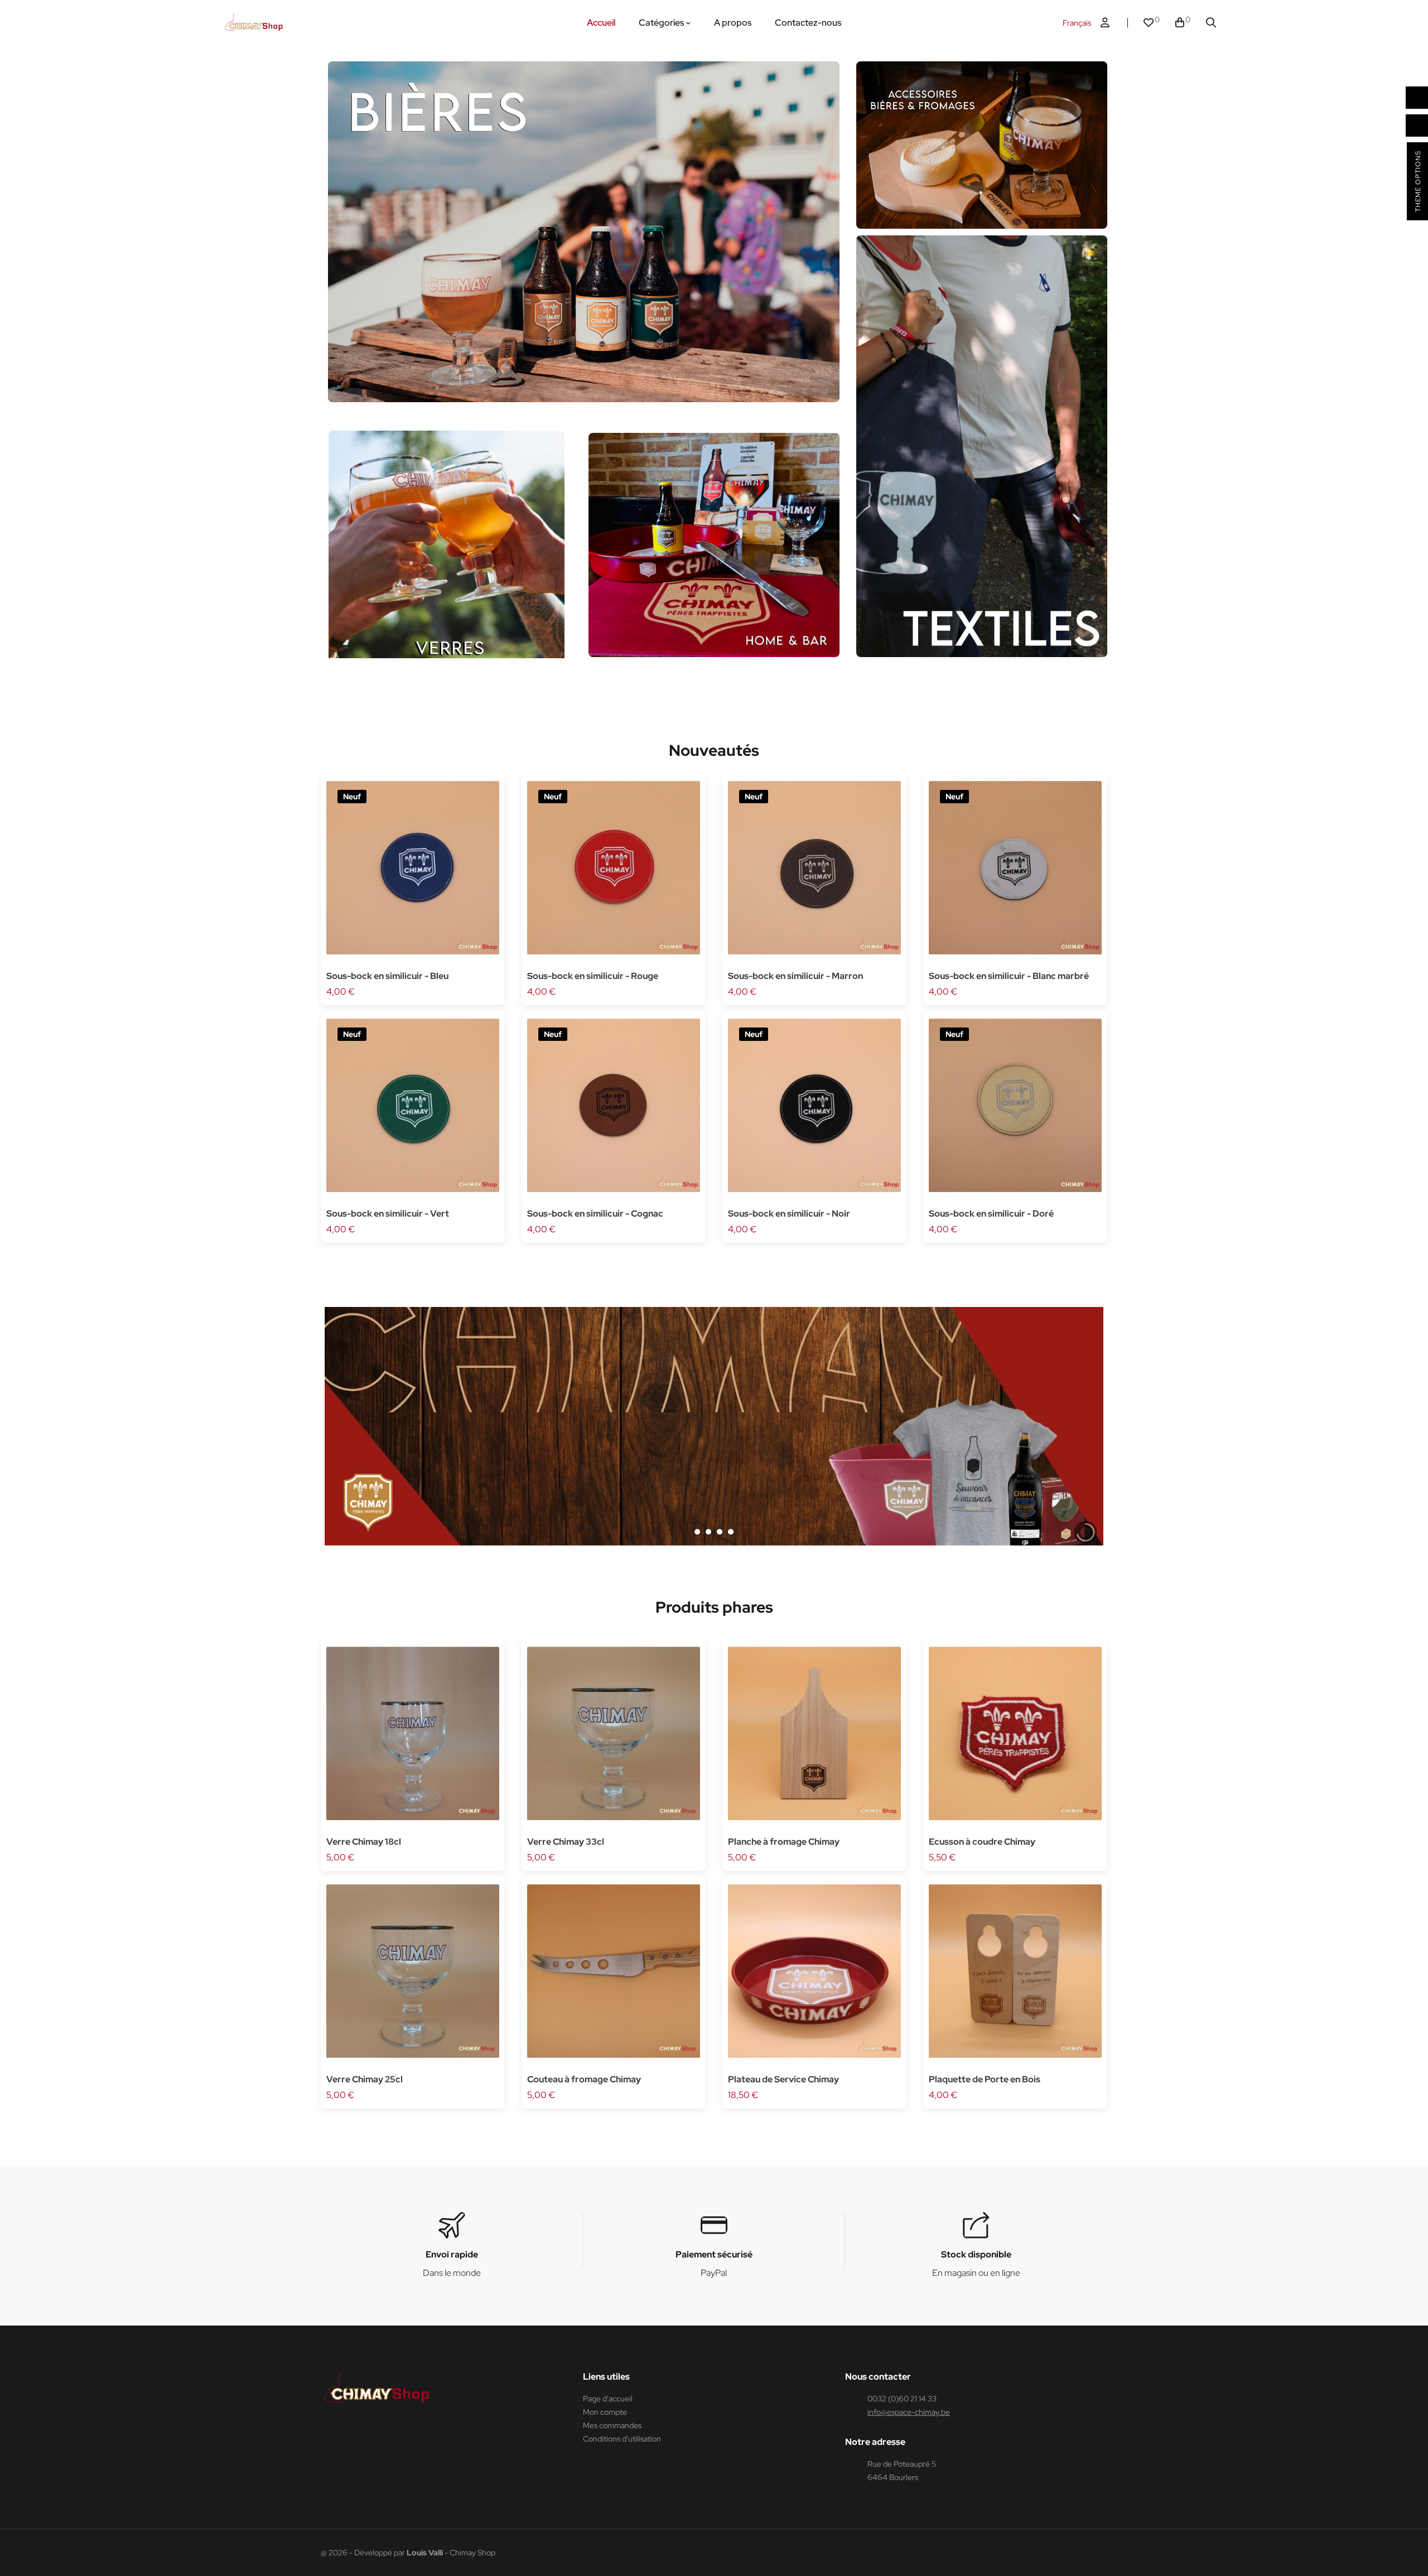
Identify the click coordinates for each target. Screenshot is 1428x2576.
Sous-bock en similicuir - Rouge (593, 976)
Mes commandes (612, 2425)
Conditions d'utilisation (622, 2439)
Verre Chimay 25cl (365, 2079)
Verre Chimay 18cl (364, 1842)
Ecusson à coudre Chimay (982, 1842)
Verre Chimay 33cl (566, 1842)
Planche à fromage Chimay (784, 1842)
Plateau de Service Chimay (783, 2079)
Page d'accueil (608, 2399)
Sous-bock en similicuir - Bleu (387, 976)
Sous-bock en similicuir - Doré (991, 1214)
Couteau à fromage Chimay (584, 2079)
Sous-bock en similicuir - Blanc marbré (1009, 976)
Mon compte (605, 2412)
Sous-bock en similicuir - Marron (795, 976)
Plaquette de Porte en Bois (985, 2079)
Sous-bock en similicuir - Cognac (595, 1214)
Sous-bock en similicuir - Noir (789, 1214)
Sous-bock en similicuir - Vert (388, 1214)
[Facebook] (326, 2431)
